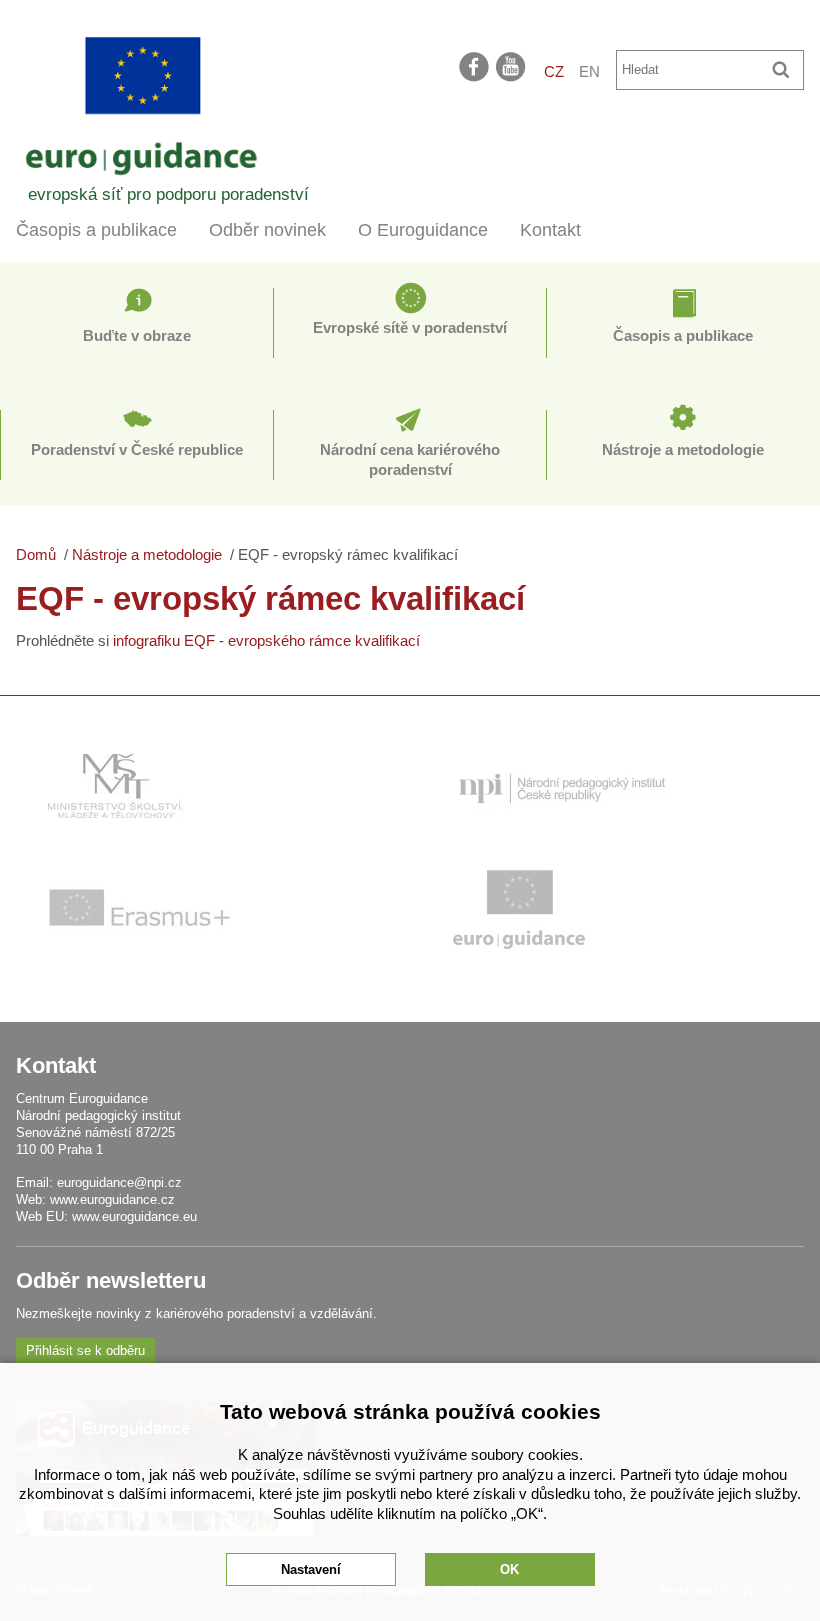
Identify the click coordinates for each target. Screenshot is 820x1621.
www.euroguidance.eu (134, 1216)
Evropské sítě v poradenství (410, 327)
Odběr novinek (267, 230)
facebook (474, 66)
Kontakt (550, 230)
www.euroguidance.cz (112, 1199)
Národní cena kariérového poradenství (410, 459)
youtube (512, 66)
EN (589, 71)
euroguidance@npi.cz (119, 1182)
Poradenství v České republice (137, 449)
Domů (36, 554)
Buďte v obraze (137, 335)
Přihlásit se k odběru (85, 1350)
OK (509, 1569)
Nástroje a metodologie (683, 449)
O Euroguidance (423, 230)
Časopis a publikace (96, 230)
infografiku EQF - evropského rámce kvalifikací (266, 640)
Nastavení (311, 1569)
